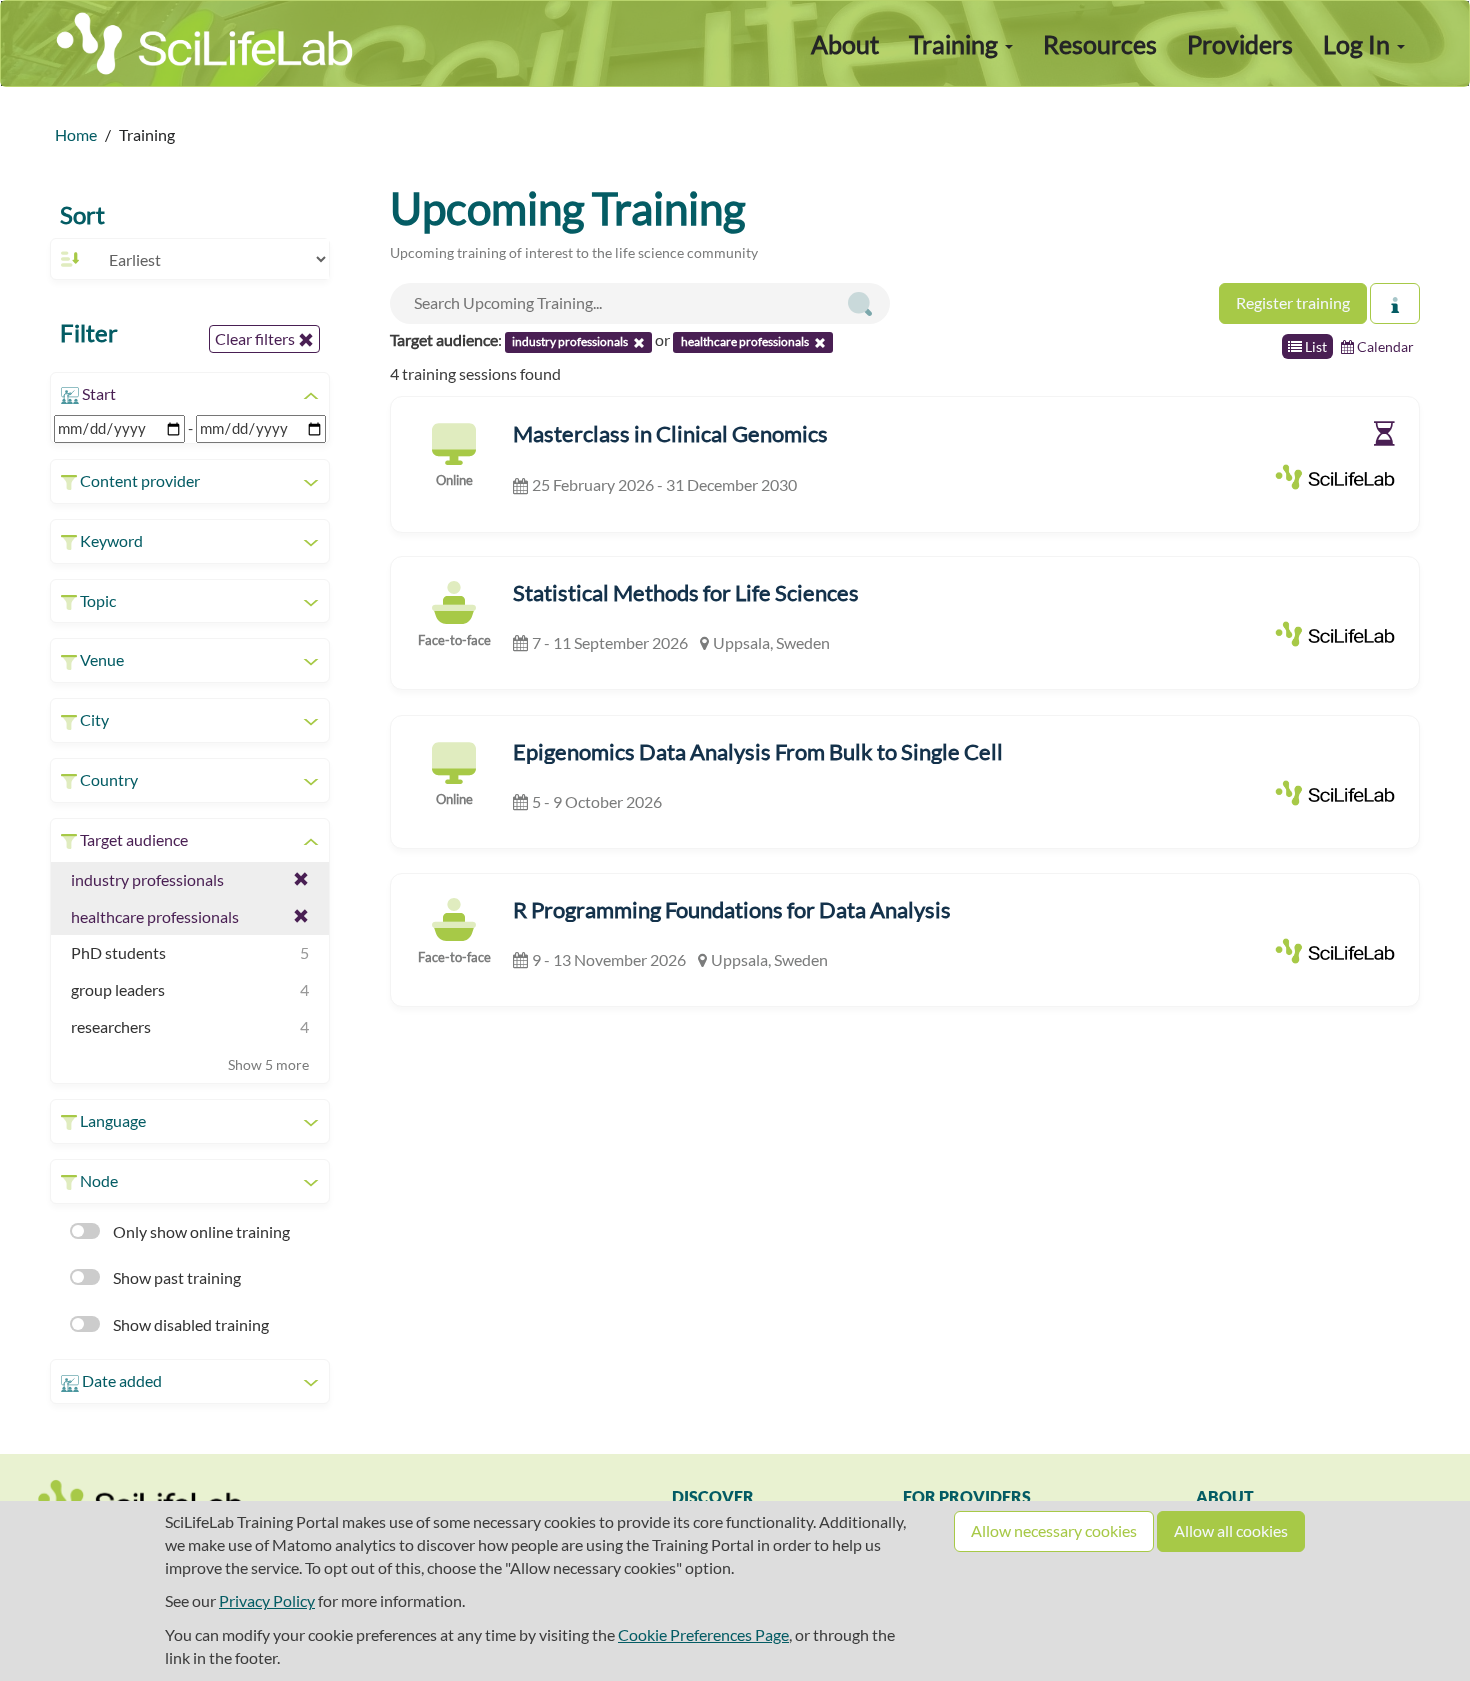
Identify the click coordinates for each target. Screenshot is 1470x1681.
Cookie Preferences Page (703, 1634)
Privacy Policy (267, 1600)
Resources (1100, 44)
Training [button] (956, 44)
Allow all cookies (1231, 1530)
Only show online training (200, 1231)
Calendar (1384, 346)
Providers (1240, 44)
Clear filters (256, 338)
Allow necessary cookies (1054, 1530)
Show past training (175, 1277)
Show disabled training (189, 1324)
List (1314, 346)
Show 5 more (268, 1064)
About (845, 44)
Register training (1293, 302)
